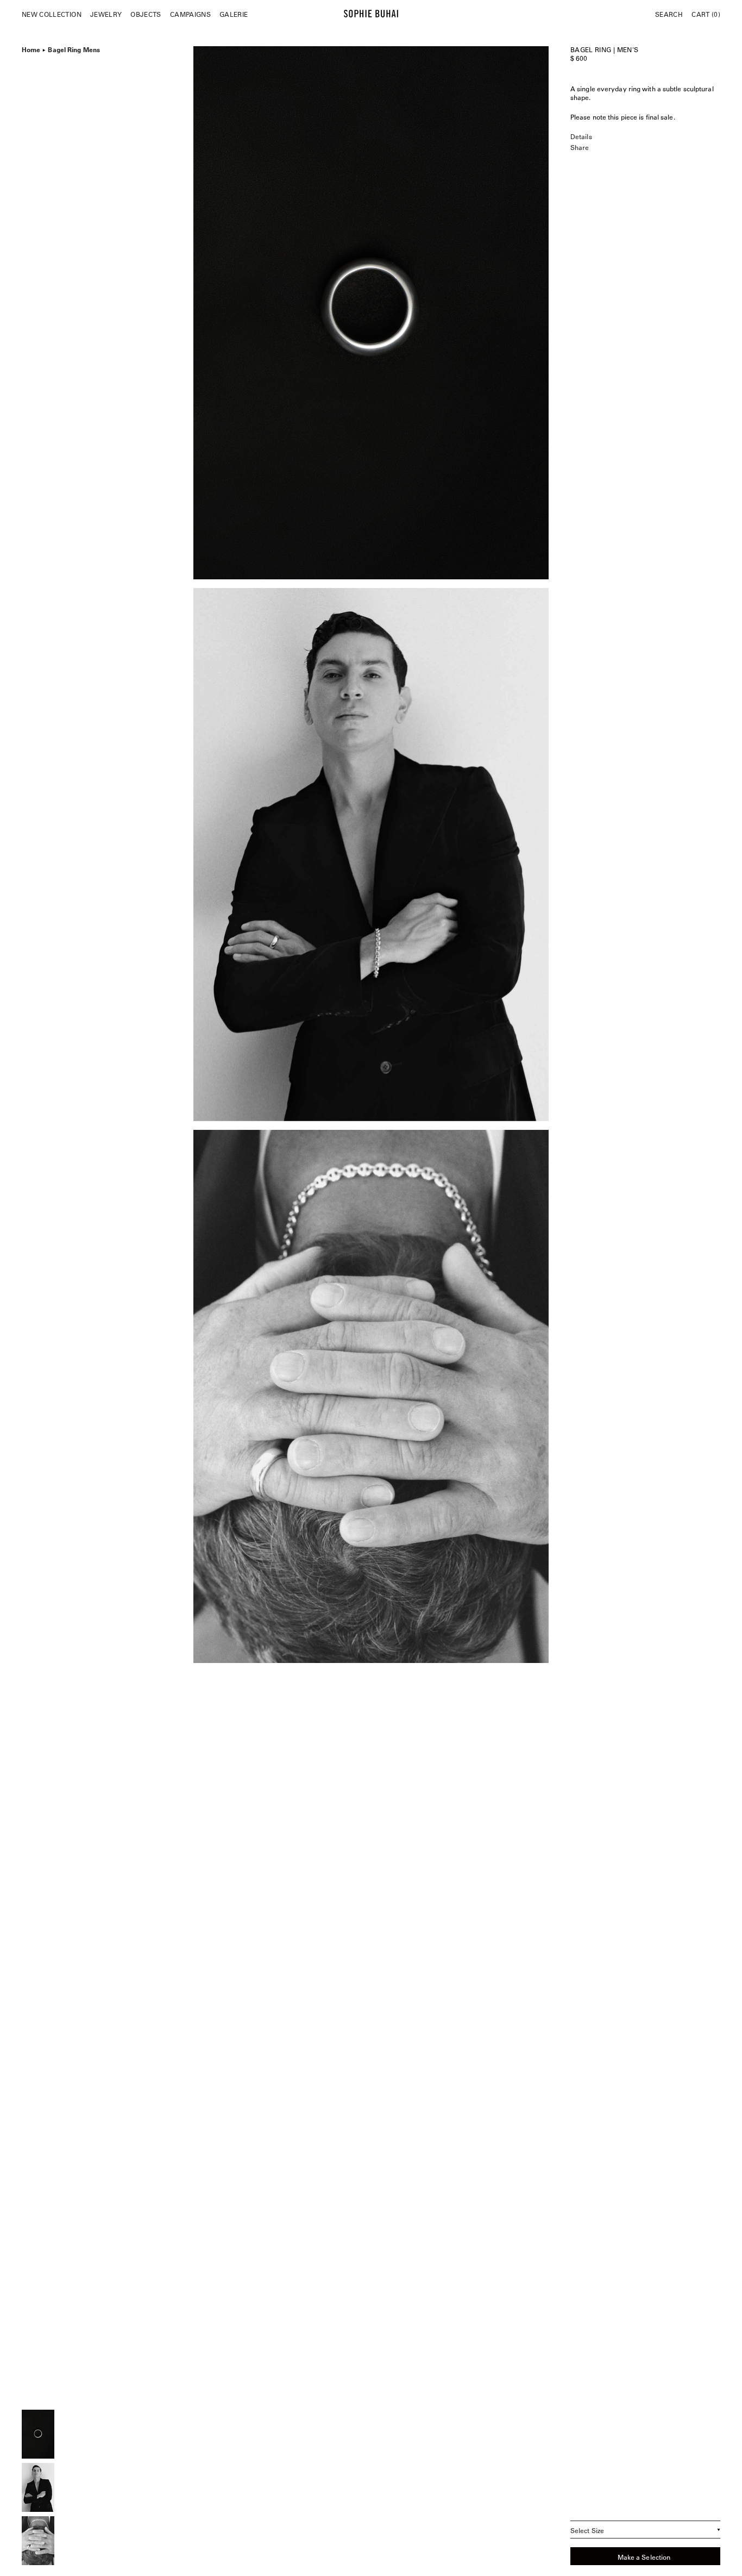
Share (580, 147)
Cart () (706, 14)
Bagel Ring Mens (74, 48)
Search (669, 14)
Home (31, 48)
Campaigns (190, 14)
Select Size (587, 2530)
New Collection (52, 14)
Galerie (234, 14)
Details (581, 136)
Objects (146, 14)
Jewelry (106, 14)
